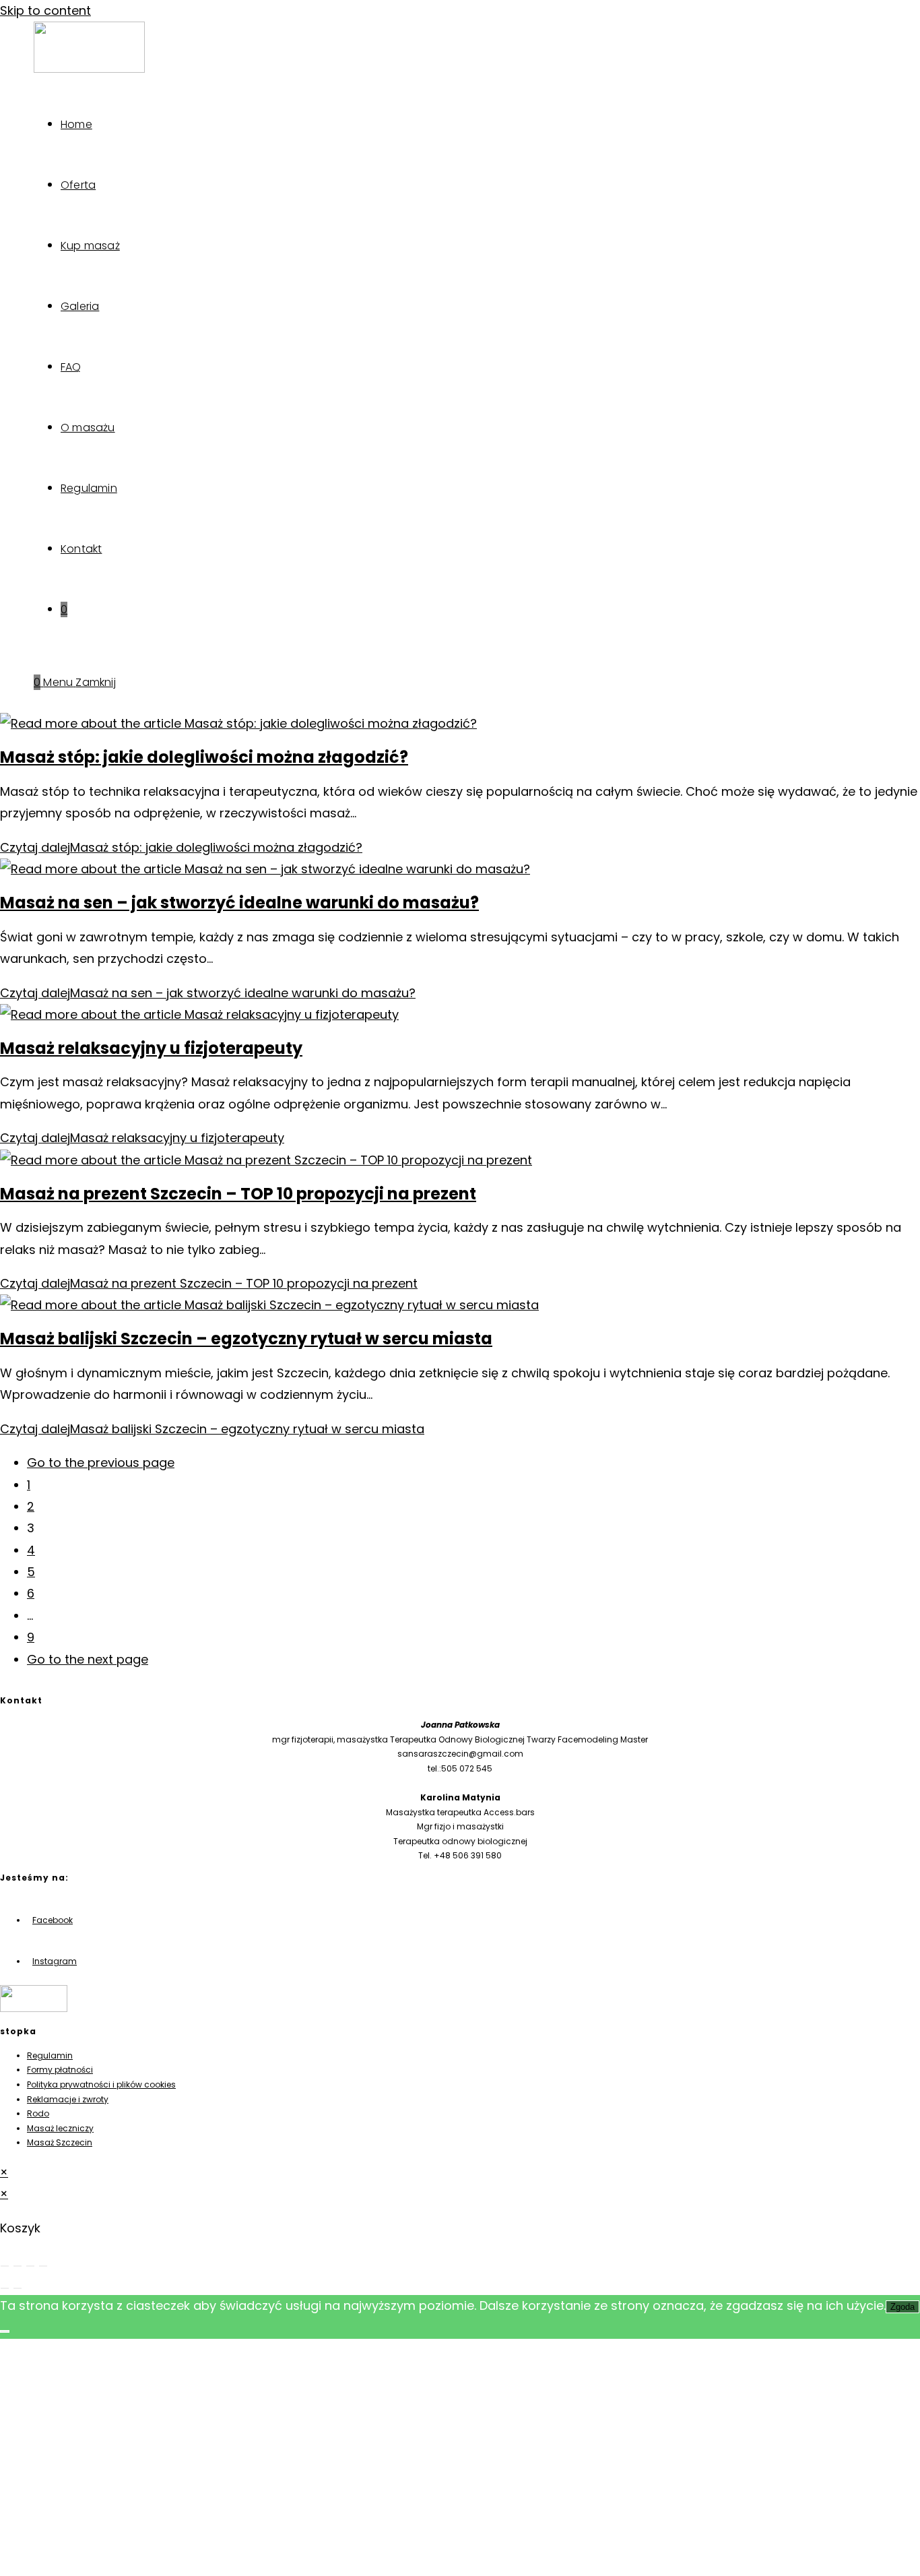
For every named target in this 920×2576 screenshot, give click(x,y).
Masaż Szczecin (60, 2142)
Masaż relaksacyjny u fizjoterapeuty (151, 1048)
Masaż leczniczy (60, 2128)
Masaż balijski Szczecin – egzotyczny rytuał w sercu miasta (246, 1339)
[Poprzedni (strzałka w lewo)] (5, 2288)
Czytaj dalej (181, 847)
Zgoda (902, 2307)
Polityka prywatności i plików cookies (101, 2084)
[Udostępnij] (30, 2266)
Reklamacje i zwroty (68, 2099)
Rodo (38, 2113)
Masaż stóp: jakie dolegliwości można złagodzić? (204, 757)
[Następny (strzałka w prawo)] (18, 2288)
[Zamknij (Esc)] (43, 2266)
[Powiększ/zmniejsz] (5, 2266)
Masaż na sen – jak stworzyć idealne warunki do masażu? (239, 903)
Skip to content (45, 10)
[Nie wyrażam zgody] (5, 2331)
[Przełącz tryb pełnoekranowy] (18, 2266)
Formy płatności (60, 2070)
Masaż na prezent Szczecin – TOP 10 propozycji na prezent (238, 1194)
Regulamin (50, 2055)
